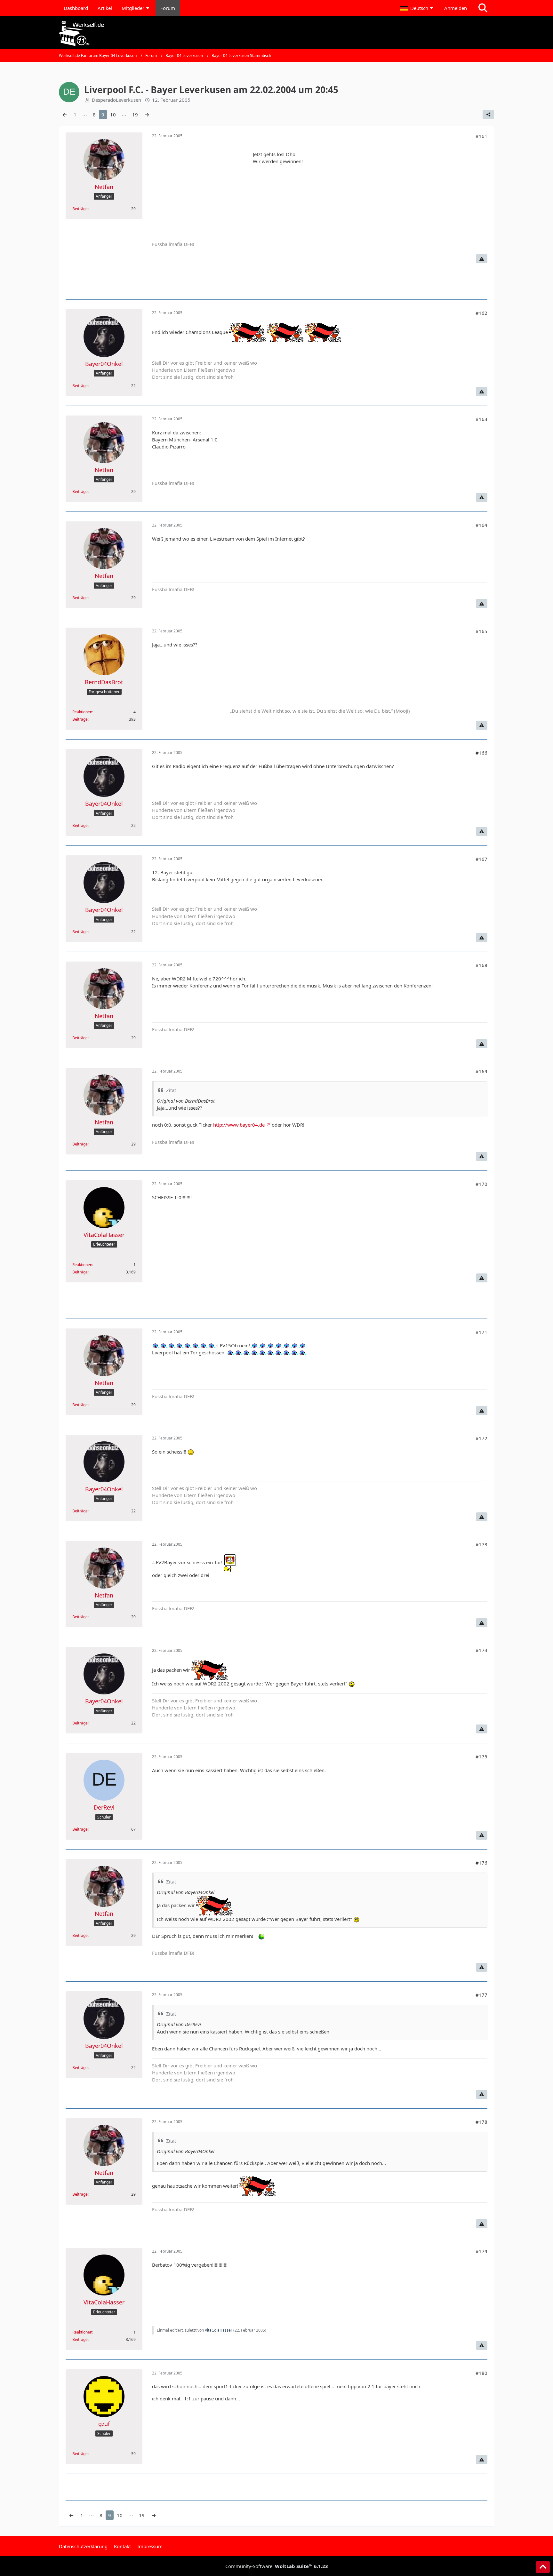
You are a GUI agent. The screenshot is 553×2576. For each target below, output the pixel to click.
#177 (481, 1995)
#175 (481, 1756)
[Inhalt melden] (482, 259)
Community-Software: (277, 2566)
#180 (481, 2373)
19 (135, 115)
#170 (481, 1184)
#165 (481, 631)
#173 (481, 1544)
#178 (481, 2122)
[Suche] (483, 8)
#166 (481, 753)
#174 (481, 1650)
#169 (481, 1071)
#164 (481, 525)
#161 (481, 136)
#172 (481, 1438)
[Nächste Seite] (147, 115)
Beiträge (80, 209)
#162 (481, 313)
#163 (481, 419)
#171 (481, 1332)
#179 (481, 2251)
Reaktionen (82, 712)
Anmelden (456, 8)
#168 (481, 965)
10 (113, 115)
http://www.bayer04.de (239, 1125)
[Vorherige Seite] (65, 115)
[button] (417, 8)
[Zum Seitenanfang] (543, 2567)
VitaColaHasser (219, 2330)
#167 (481, 859)
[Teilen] (488, 115)
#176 (481, 1863)
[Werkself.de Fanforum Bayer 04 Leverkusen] (276, 33)
